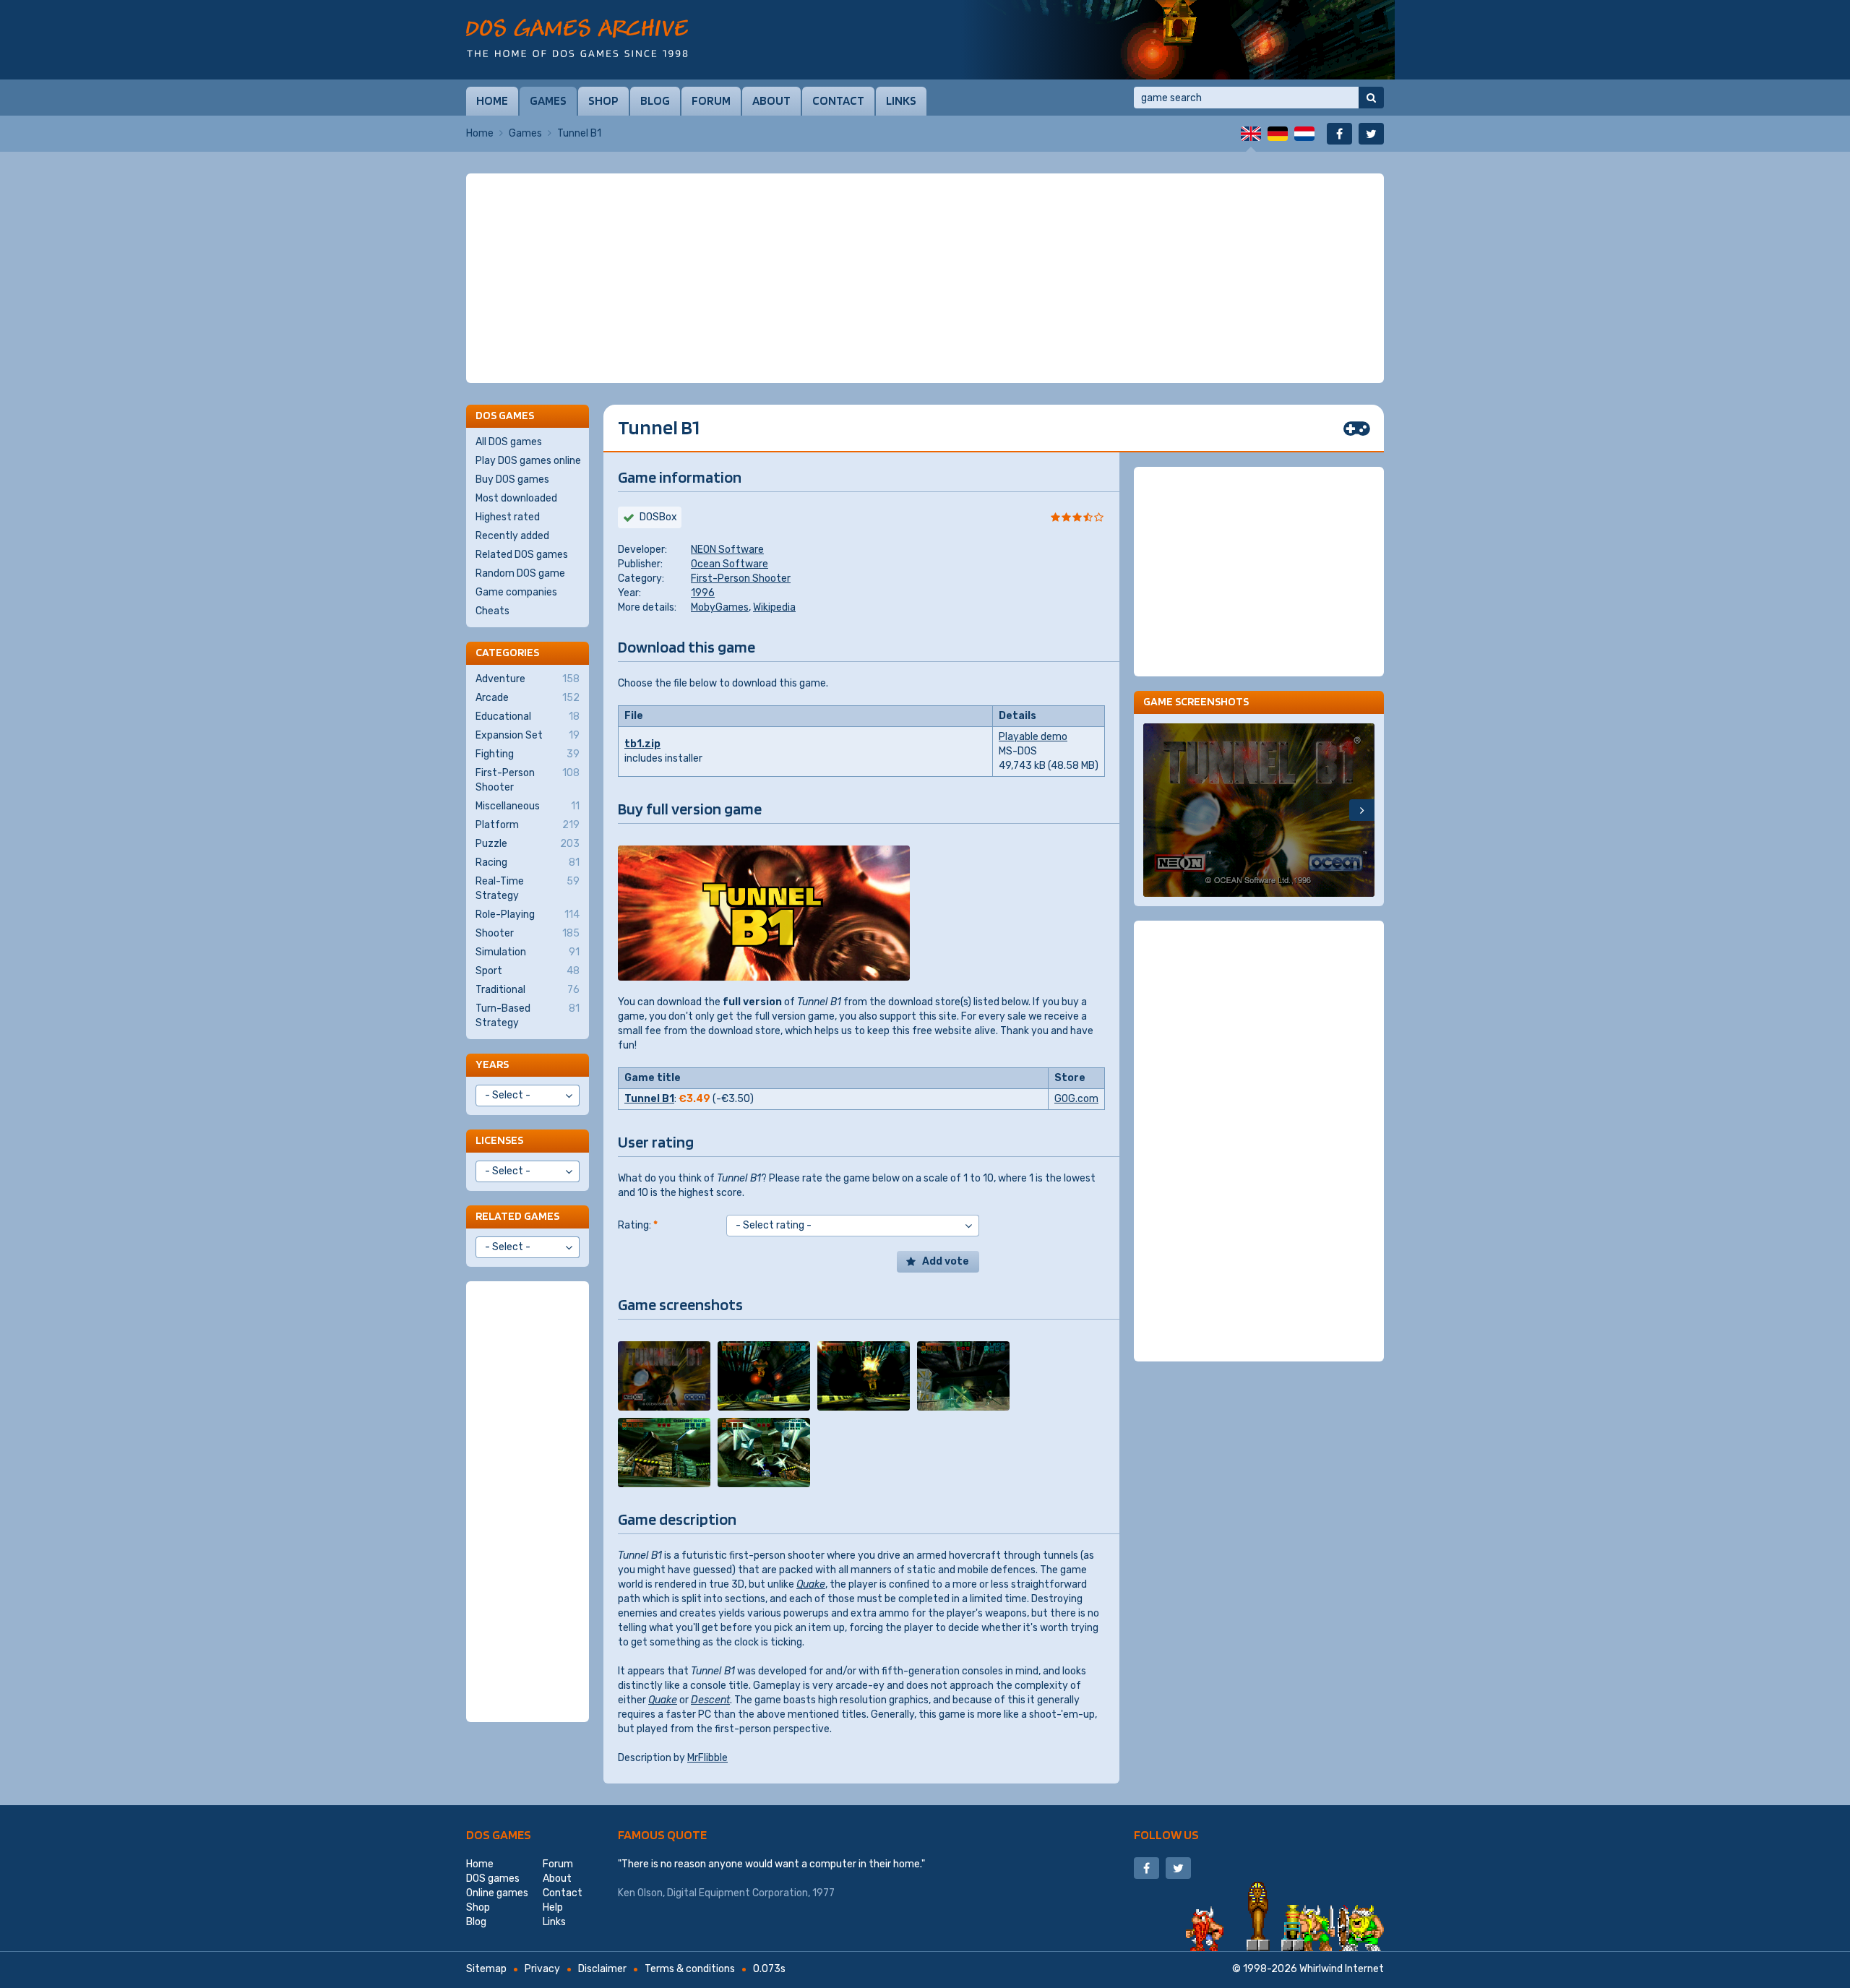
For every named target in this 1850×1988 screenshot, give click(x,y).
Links (901, 100)
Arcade (528, 698)
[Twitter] (1371, 134)
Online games (497, 1893)
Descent (710, 1700)
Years (492, 1064)
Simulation (528, 952)
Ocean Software (730, 564)
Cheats (492, 611)
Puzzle (528, 844)
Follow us (1166, 1834)
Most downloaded (516, 498)
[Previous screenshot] (1156, 810)
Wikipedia (774, 607)
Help (553, 1907)
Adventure (528, 679)
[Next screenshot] (1362, 810)
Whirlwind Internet (1342, 1969)
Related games (517, 1216)
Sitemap (486, 1969)
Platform (528, 825)
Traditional (528, 990)
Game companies (516, 592)
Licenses (499, 1140)
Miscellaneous (528, 806)
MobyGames (720, 607)
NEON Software (727, 550)
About (771, 100)
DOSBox (658, 517)
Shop (603, 100)
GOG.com (1076, 1099)
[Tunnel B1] (664, 1376)
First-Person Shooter (741, 578)
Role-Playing (528, 915)
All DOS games (509, 442)
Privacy (542, 1969)
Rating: (638, 1225)
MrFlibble (707, 1758)
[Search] (1371, 98)
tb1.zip (642, 744)
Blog (655, 100)
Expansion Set (528, 735)
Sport (528, 971)
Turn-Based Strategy (528, 1016)
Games (548, 100)
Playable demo (1033, 737)
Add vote (946, 1261)
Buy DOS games (512, 479)
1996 (703, 593)
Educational (528, 717)
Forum (711, 100)
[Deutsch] (1278, 134)
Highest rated (508, 517)
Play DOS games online (528, 461)
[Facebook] (1339, 134)
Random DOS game (520, 573)
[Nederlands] (1304, 134)
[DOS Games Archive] (577, 38)
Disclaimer (602, 1969)
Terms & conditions (690, 1969)
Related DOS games (522, 555)
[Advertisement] (925, 278)
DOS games (499, 1834)
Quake (811, 1584)
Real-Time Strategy (528, 888)
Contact (838, 100)
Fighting (528, 754)
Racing (528, 862)
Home (492, 100)
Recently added (512, 536)
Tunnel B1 (649, 1099)
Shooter (528, 933)
